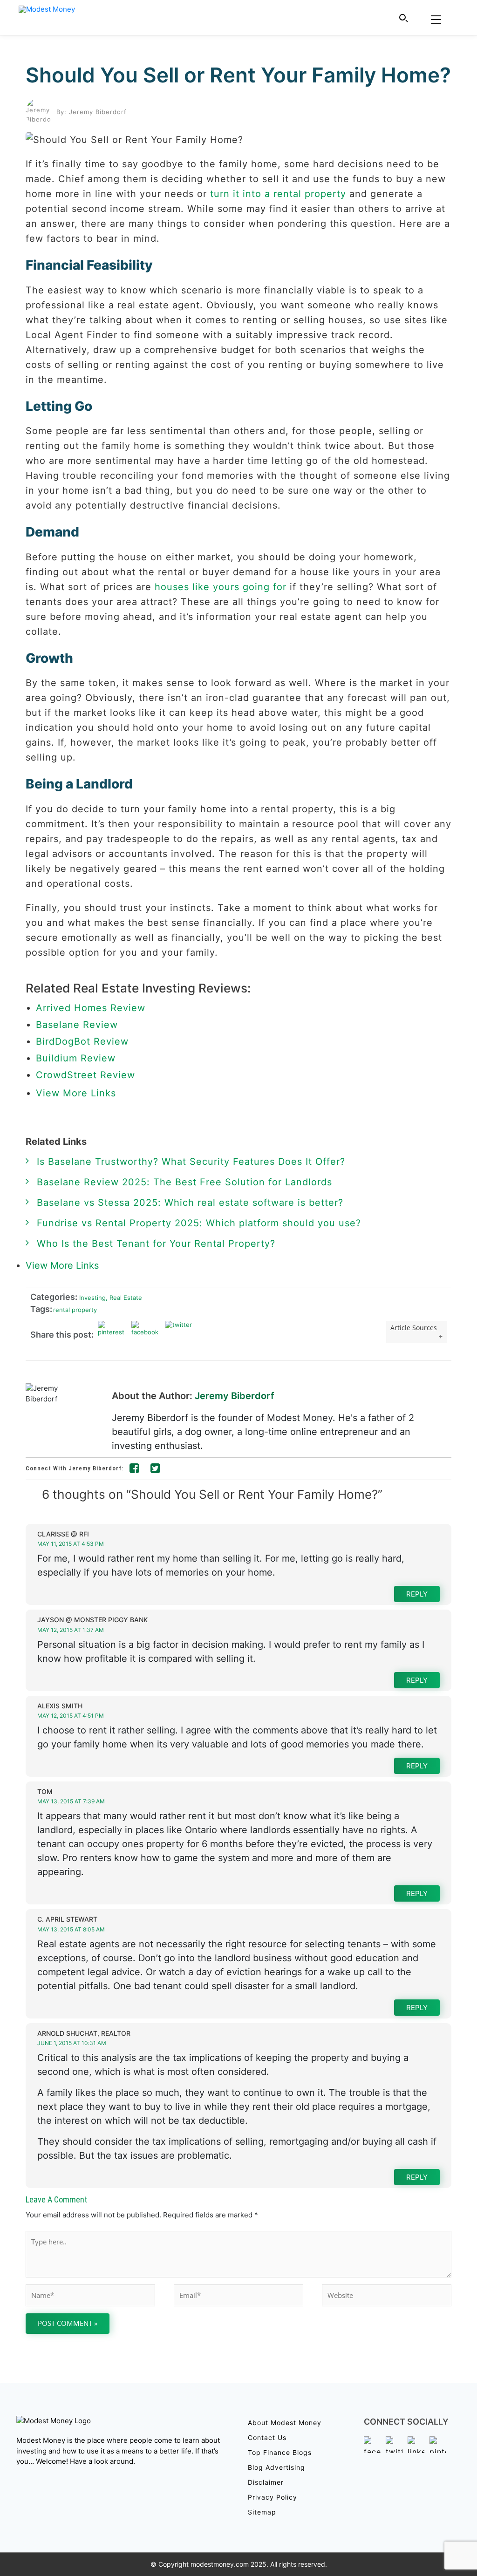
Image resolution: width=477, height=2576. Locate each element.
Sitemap (262, 2512)
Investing (92, 1298)
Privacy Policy (273, 2497)
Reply (417, 1594)
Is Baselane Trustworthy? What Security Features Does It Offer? (191, 1162)
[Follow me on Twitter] (156, 1470)
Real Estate (124, 1298)
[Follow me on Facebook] (135, 1470)
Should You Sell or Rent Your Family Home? (238, 75)
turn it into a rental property (278, 194)
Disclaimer (266, 2482)
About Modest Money (285, 2423)
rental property (75, 1310)
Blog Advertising (276, 2467)
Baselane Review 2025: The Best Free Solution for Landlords (184, 1182)
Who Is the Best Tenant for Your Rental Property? (156, 1244)
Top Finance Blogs (280, 2452)
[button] (404, 18)
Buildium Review (76, 1058)
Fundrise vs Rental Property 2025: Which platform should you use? (199, 1223)
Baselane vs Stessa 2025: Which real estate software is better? (190, 1203)
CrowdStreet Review (85, 1075)
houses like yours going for (221, 587)
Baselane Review (77, 1025)
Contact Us (267, 2437)
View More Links (78, 1093)
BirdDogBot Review (82, 1041)
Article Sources (414, 1328)
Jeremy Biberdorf (235, 1396)
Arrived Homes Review (91, 1008)
